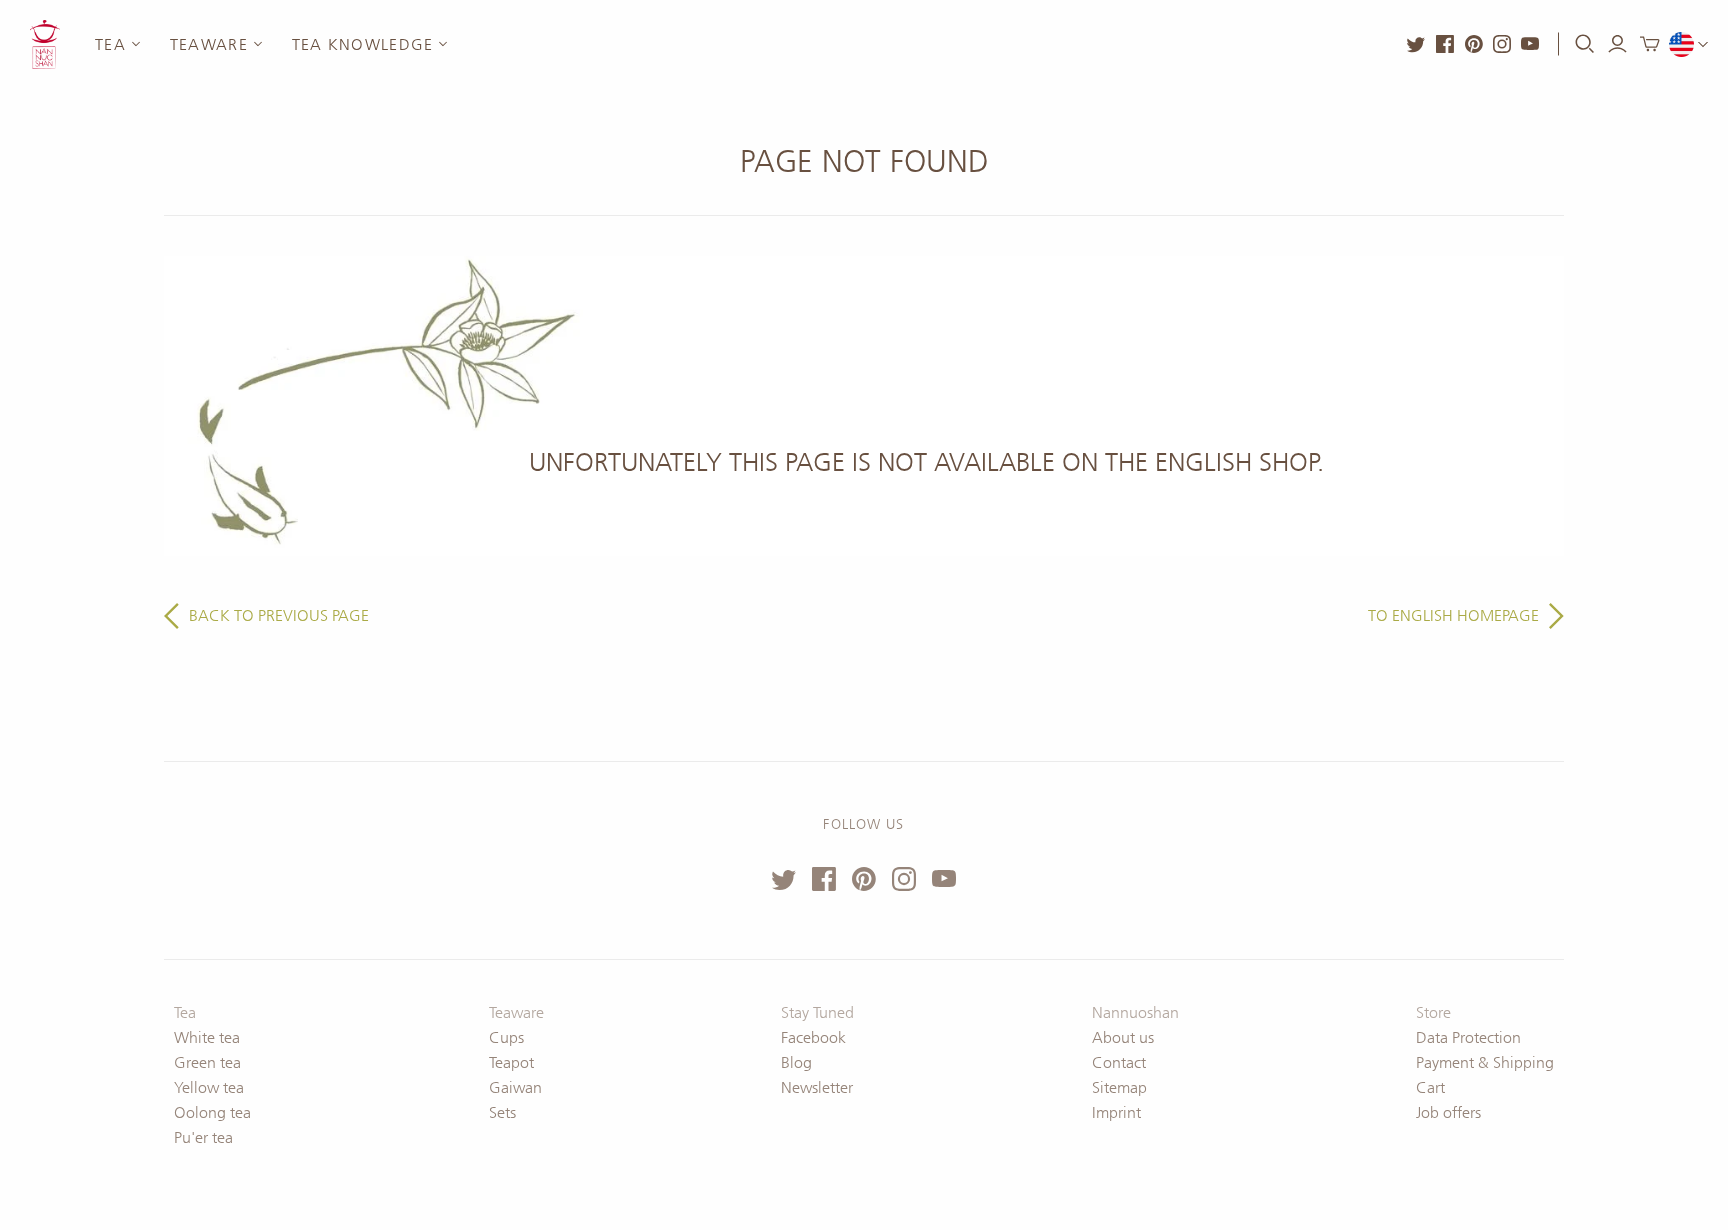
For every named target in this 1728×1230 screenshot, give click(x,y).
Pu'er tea (203, 1137)
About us (1123, 1037)
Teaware (209, 44)
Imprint (1116, 1112)
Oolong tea (212, 1112)
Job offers (1448, 1112)
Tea (110, 44)
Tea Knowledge (363, 44)
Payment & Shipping (1485, 1062)
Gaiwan (515, 1087)
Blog (796, 1062)
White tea (207, 1037)
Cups (506, 1037)
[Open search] (1585, 44)
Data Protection (1468, 1037)
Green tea (207, 1062)
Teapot (511, 1062)
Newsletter (817, 1087)
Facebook (813, 1037)
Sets (502, 1112)
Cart (1430, 1087)
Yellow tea (209, 1087)
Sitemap (1119, 1087)
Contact (1119, 1062)
